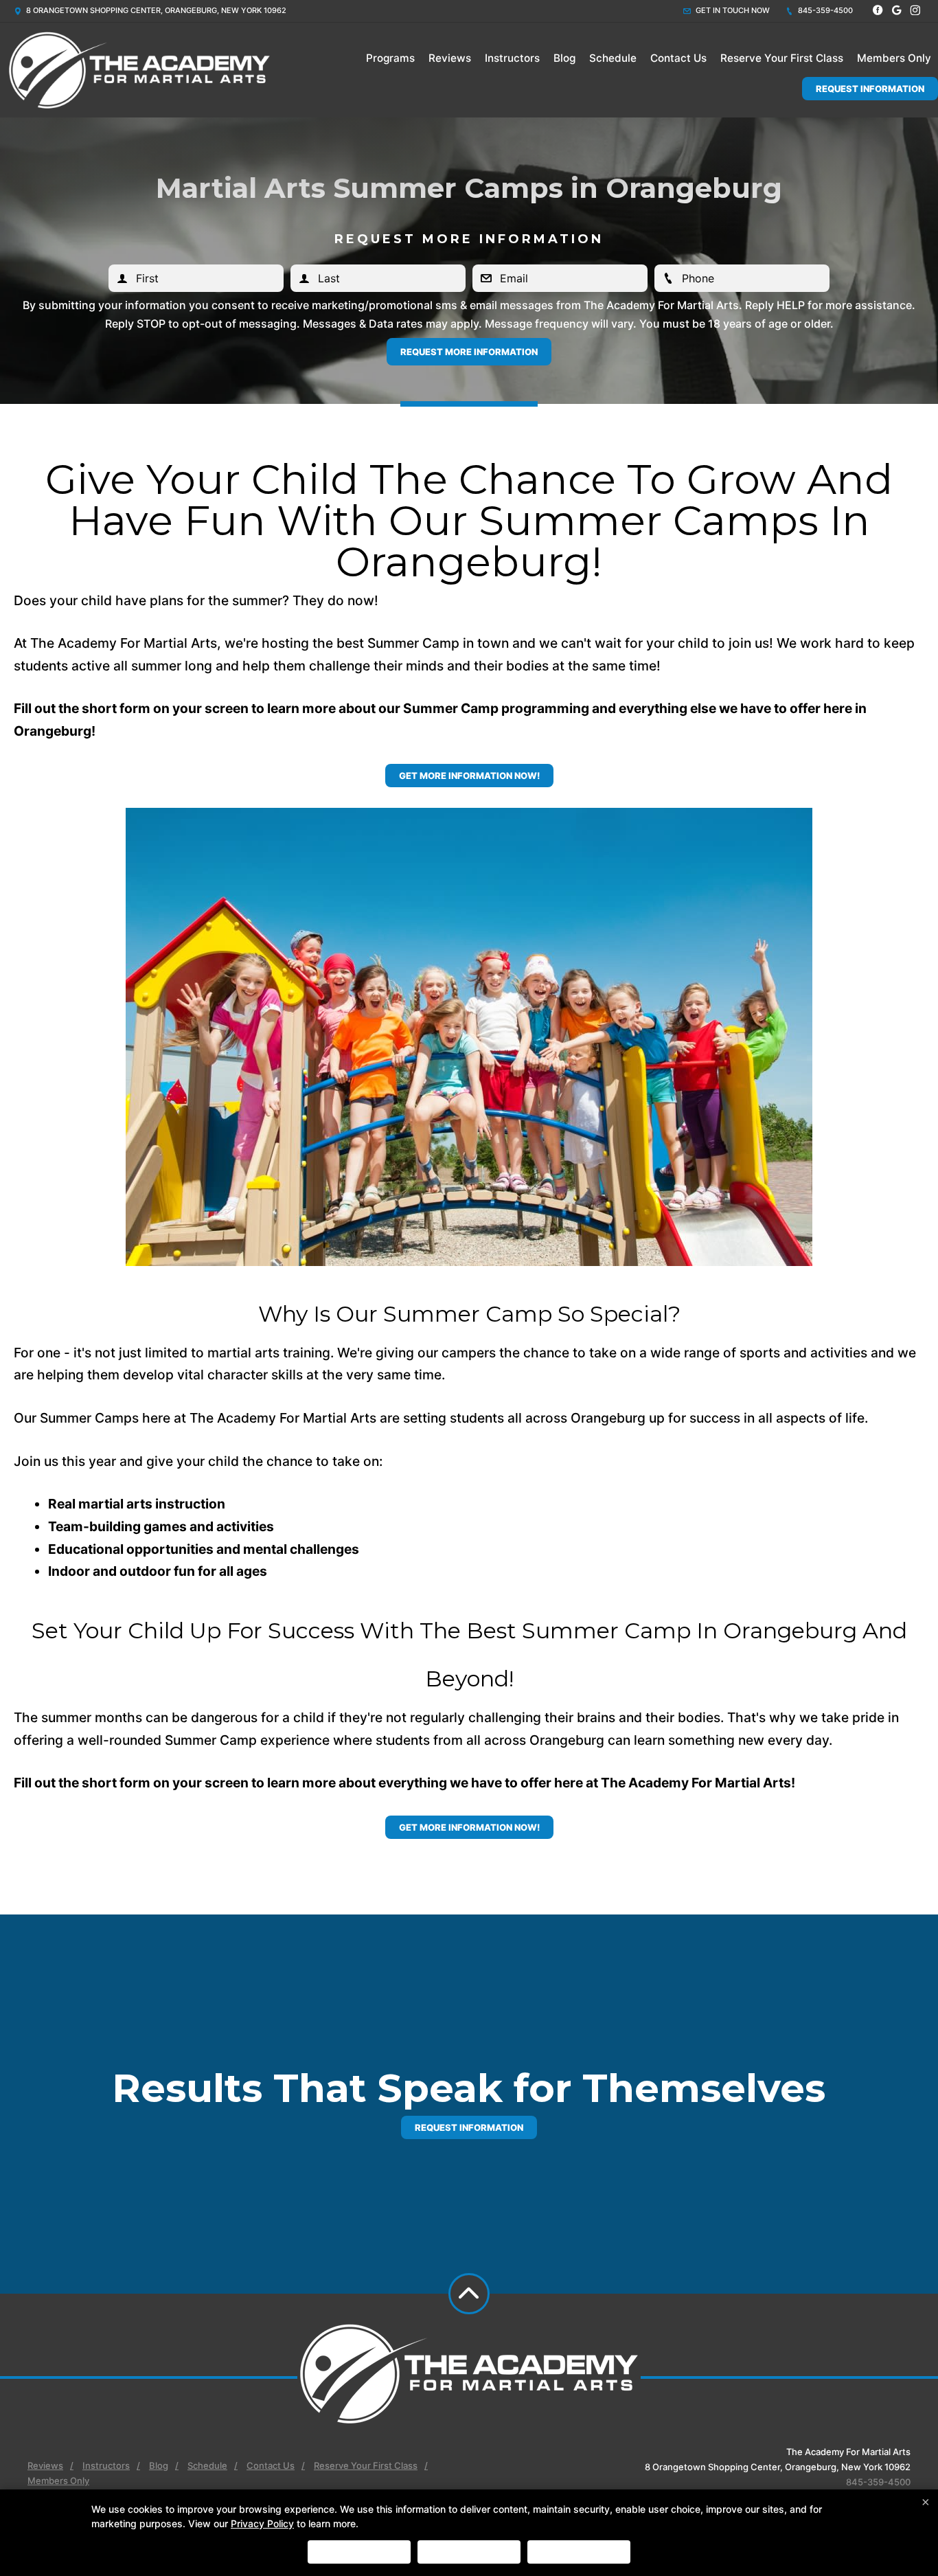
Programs (390, 58)
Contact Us (678, 58)
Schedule (613, 58)
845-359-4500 (824, 10)
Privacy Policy (262, 2523)
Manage (579, 2552)
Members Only (894, 58)
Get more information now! (469, 776)
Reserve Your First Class (782, 58)
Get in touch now (732, 10)
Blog (564, 58)
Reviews (450, 58)
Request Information (870, 89)
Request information (469, 2127)
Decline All (469, 2552)
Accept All (359, 2552)
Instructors (512, 58)
